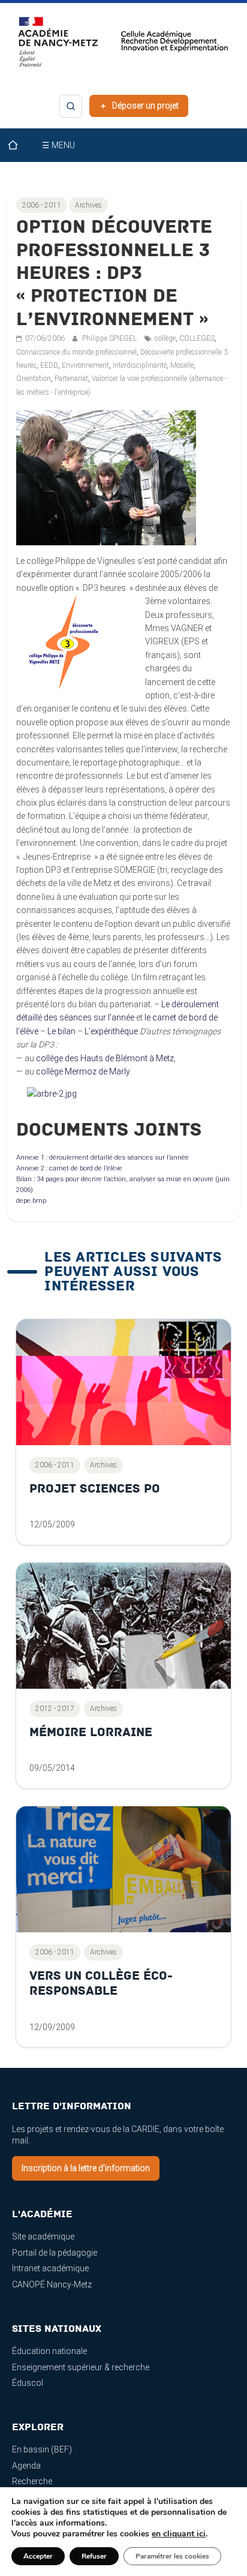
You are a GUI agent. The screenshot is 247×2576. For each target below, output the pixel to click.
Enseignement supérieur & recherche (81, 2367)
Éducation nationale (49, 2351)
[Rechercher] (71, 106)
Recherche (32, 2481)
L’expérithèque (111, 1031)
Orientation (34, 379)
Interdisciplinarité (140, 365)
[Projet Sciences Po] (123, 1382)
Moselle (182, 365)
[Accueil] (20, 145)
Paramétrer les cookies (172, 2556)
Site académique (43, 2236)
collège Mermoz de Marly (83, 1071)
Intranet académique (50, 2268)
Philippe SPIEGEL (110, 338)
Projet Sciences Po (95, 1489)
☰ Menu (58, 145)
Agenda (26, 2466)
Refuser (94, 2556)
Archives (88, 205)
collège (165, 338)
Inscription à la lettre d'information (86, 2168)
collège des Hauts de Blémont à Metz (105, 1058)
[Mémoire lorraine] (123, 1626)
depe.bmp (31, 1201)
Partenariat (71, 379)
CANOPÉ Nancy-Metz (52, 2284)
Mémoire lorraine (91, 1732)
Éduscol (28, 2383)
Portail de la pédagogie (55, 2253)
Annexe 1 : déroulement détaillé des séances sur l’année (103, 1158)
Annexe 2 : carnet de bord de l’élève (69, 1168)
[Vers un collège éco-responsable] (123, 1869)
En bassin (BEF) (42, 2449)
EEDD (49, 365)
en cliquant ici (179, 2534)
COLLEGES (197, 338)
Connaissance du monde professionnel (76, 352)
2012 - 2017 (55, 1709)
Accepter (38, 2556)
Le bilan (61, 1031)
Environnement (85, 365)
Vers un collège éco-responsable (101, 1984)
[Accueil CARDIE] (123, 47)
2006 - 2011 (42, 205)
